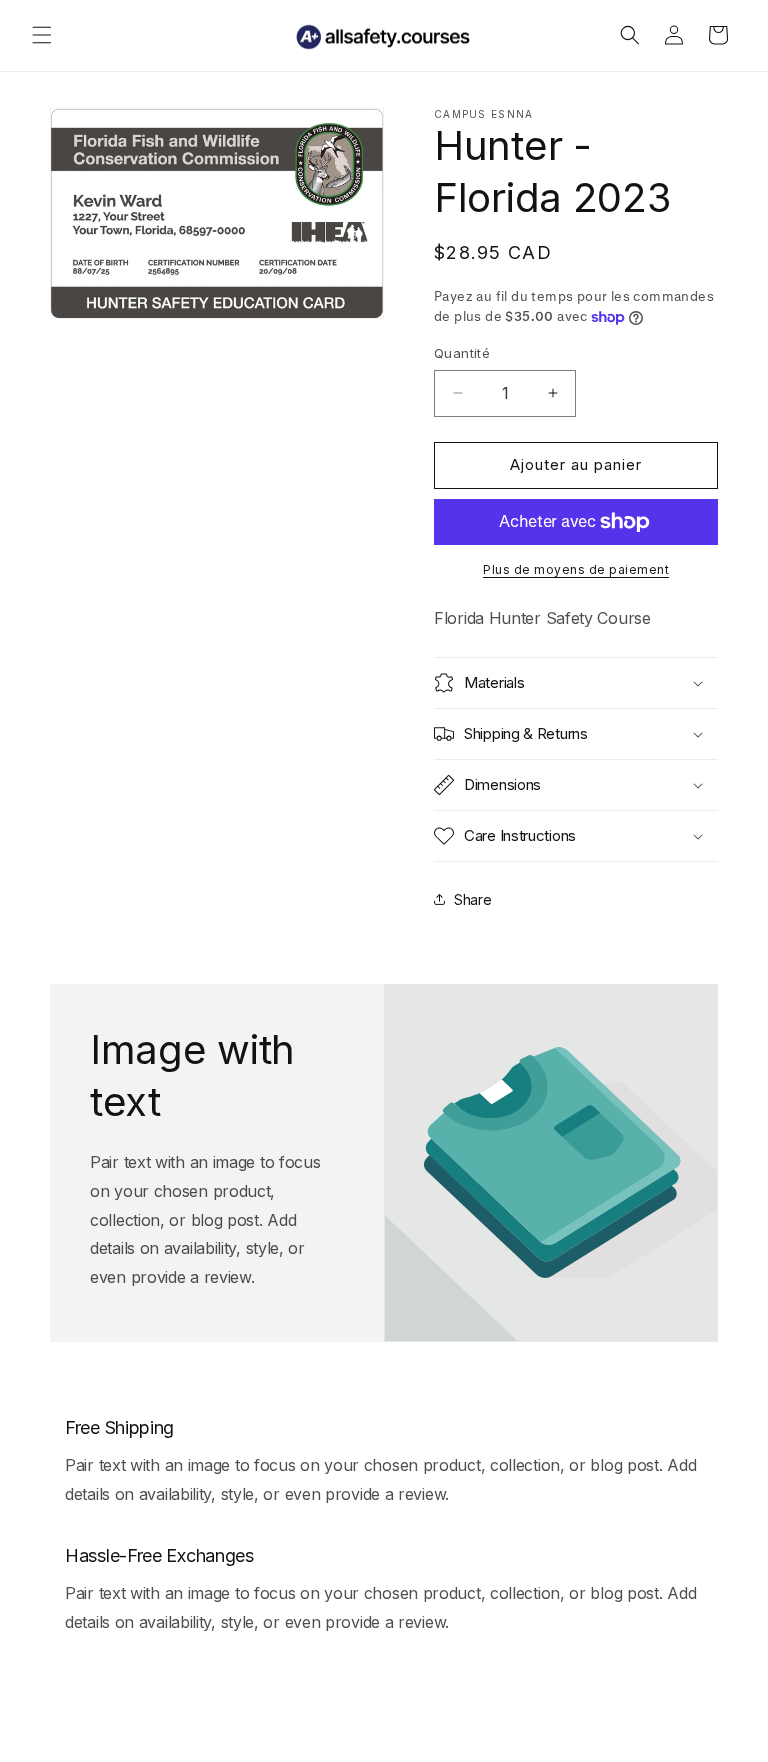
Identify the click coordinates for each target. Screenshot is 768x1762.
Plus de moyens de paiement (576, 569)
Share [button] (473, 899)
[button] (42, 35)
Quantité (462, 353)
